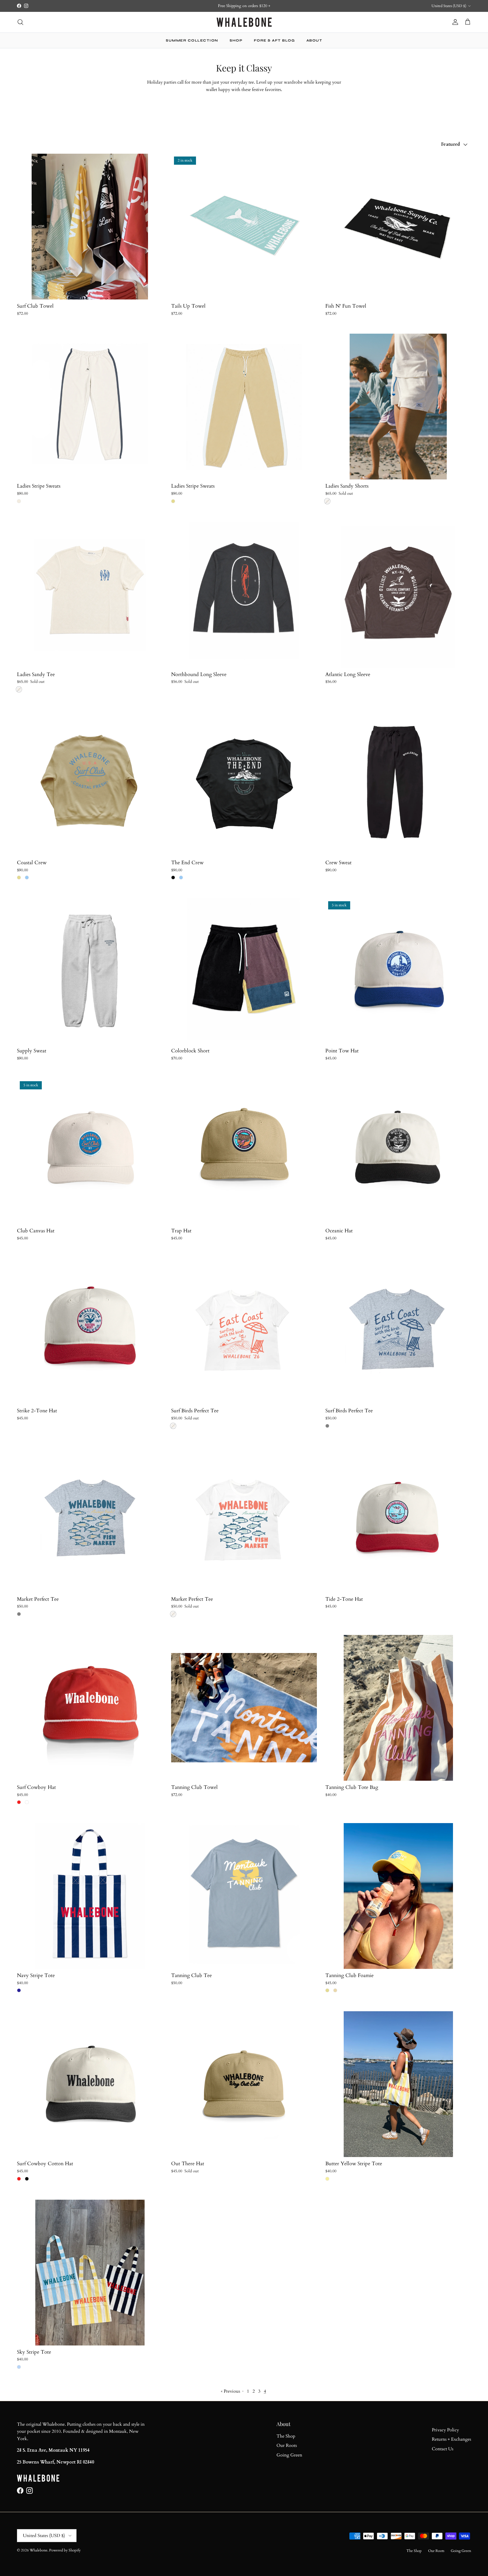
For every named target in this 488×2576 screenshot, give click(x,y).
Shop (236, 40)
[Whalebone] (244, 22)
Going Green (289, 2455)
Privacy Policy (445, 2430)
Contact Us (443, 2449)
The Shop (286, 2436)
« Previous (230, 2391)
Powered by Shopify (65, 2550)
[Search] (20, 22)
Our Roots (287, 2445)
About (314, 40)
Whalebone (39, 2550)
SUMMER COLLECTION (192, 40)
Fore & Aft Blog (274, 40)
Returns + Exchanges (451, 2439)
